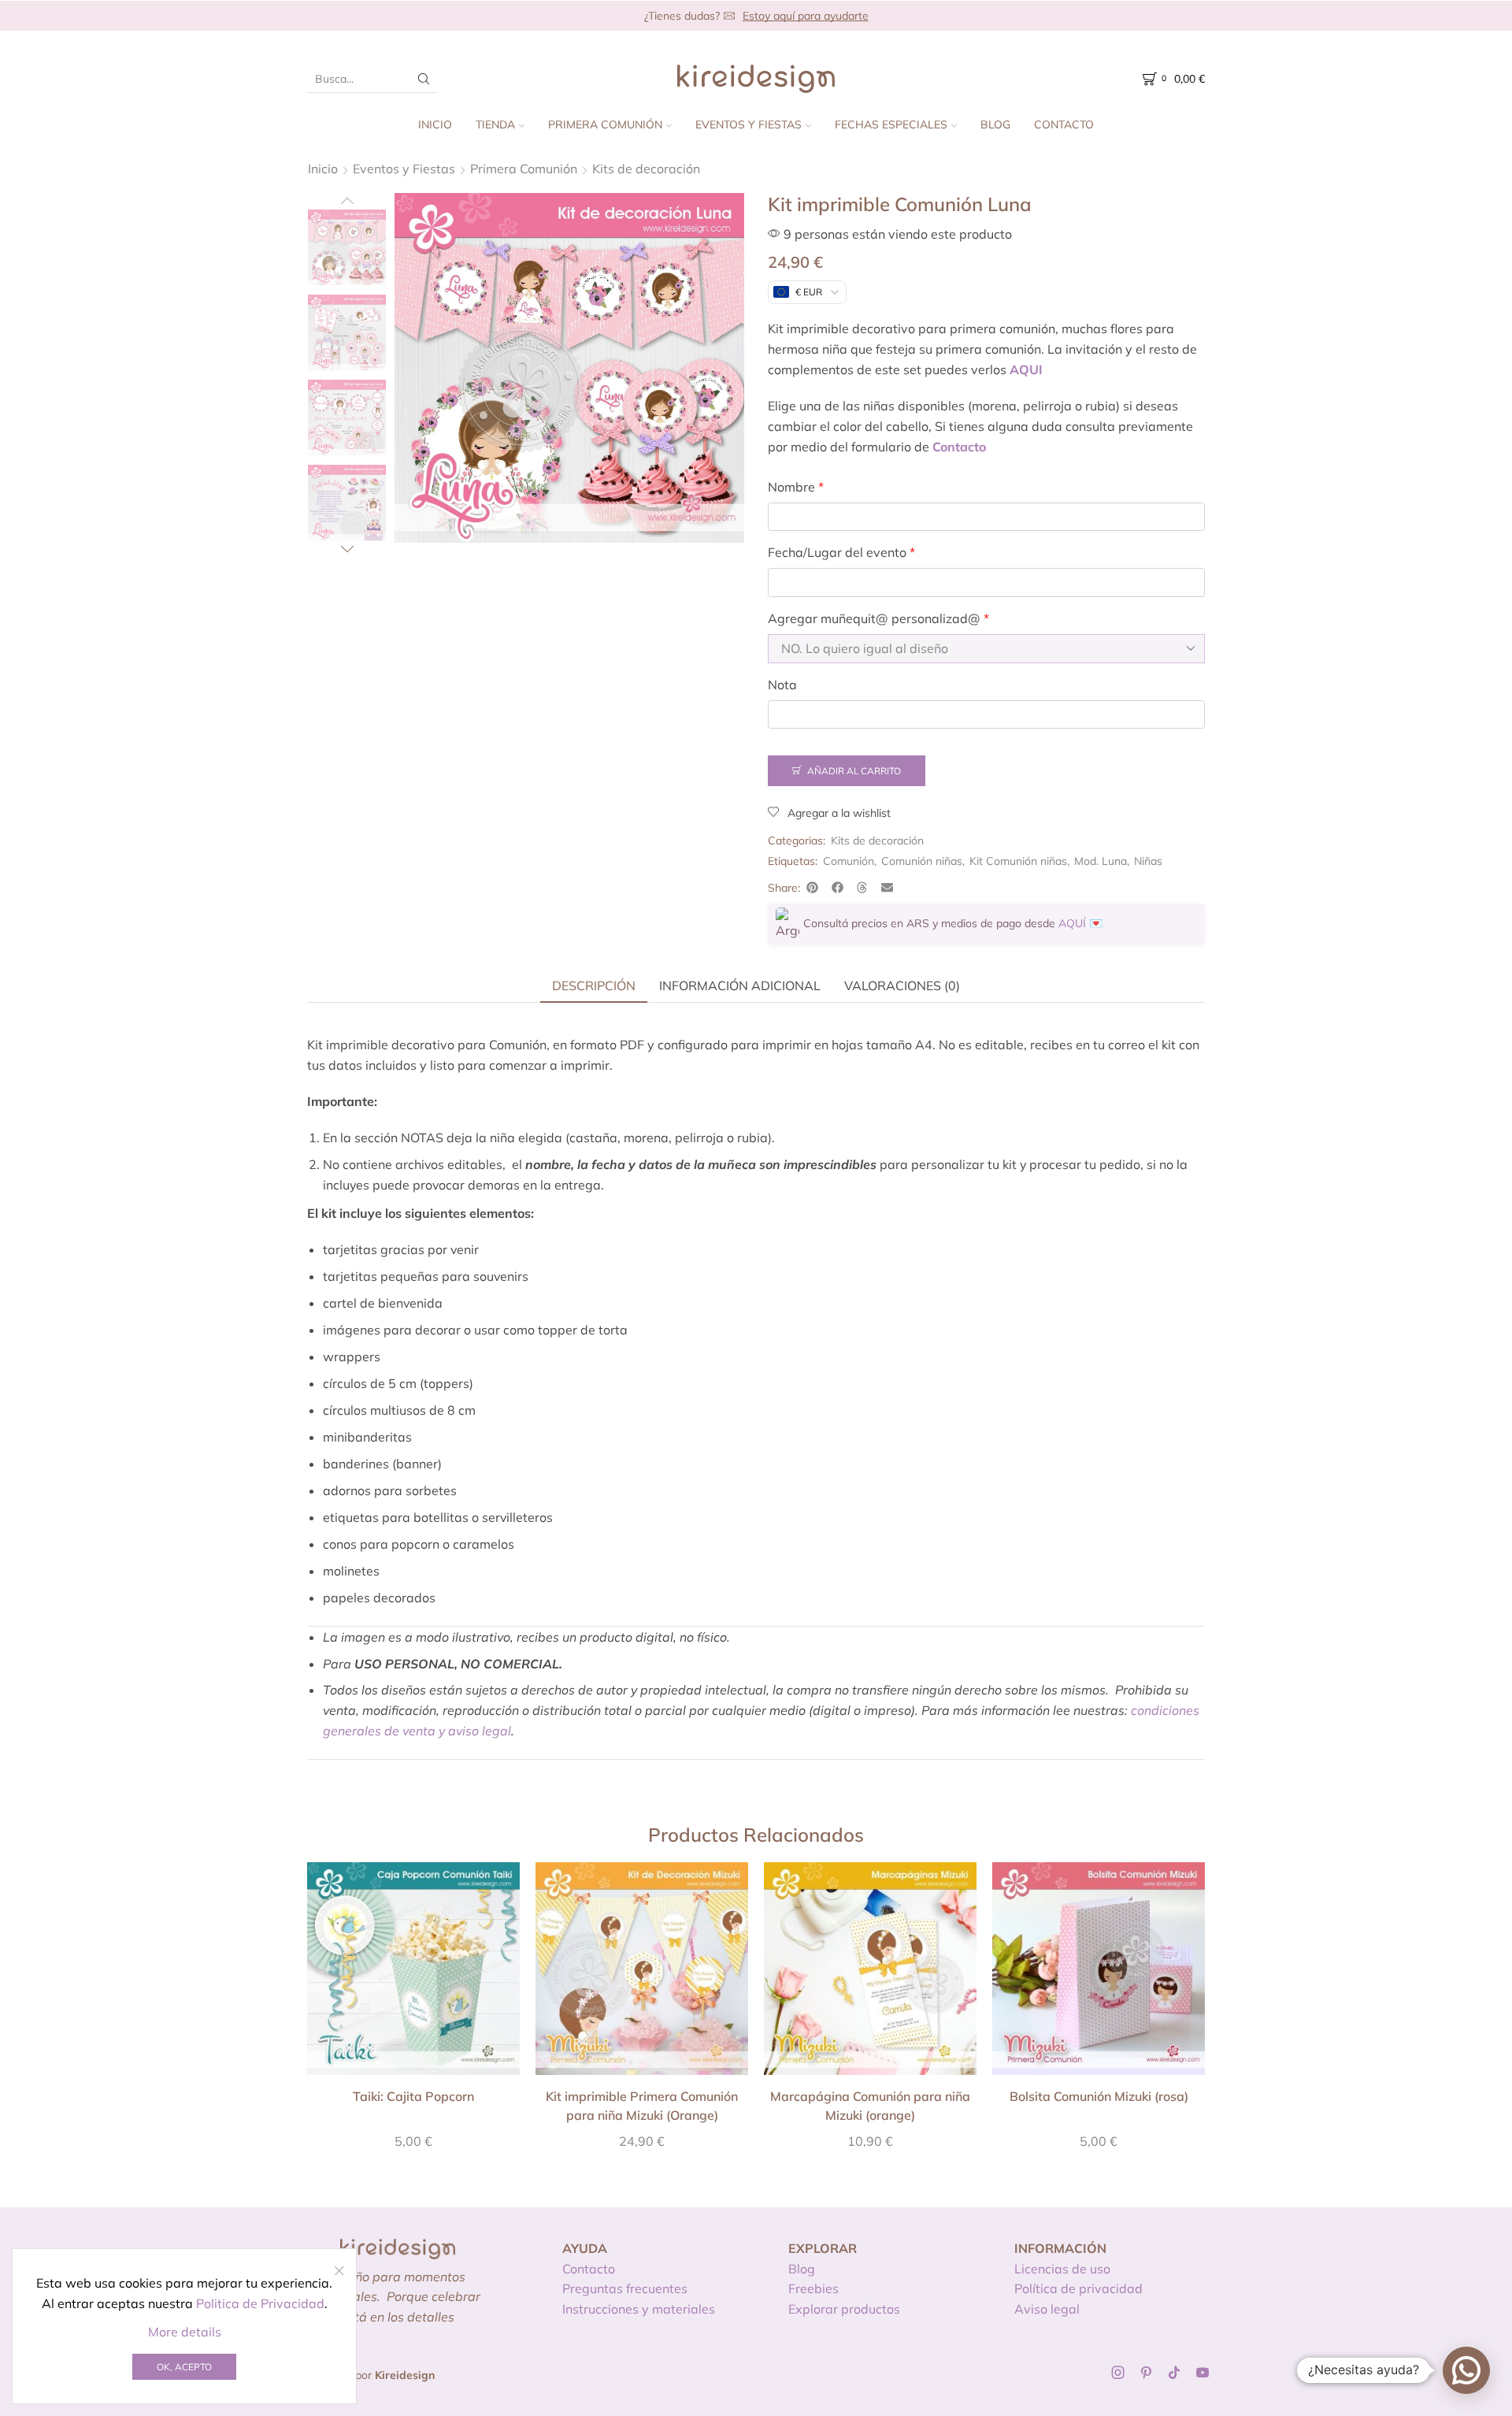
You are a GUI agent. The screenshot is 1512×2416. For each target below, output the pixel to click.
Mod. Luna (1101, 861)
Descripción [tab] (594, 985)
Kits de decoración (646, 169)
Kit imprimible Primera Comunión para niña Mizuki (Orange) (642, 2106)
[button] (813, 888)
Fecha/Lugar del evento (841, 552)
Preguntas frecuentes (625, 2288)
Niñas (1148, 861)
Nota (782, 685)
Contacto (1064, 124)
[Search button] (424, 79)
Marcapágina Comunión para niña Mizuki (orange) (870, 2106)
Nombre (796, 487)
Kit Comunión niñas (1018, 861)
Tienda (495, 124)
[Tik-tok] (1174, 2373)
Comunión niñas (922, 861)
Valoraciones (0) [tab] (902, 985)
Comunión (849, 861)
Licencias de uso (1062, 2269)
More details (185, 2332)
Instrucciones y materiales (639, 2309)
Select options (413, 1975)
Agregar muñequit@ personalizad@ (878, 618)
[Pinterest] (1146, 2373)
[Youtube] (1203, 2373)
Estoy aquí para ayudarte (806, 16)
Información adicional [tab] (740, 985)
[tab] (594, 985)
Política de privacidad (1078, 2288)
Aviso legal (1047, 2309)
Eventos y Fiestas (749, 124)
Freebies (813, 2288)
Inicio (435, 124)
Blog (995, 124)
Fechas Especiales (891, 124)
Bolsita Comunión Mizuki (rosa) (1099, 2096)
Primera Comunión (605, 124)
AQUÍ (1072, 923)
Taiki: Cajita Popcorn (413, 2096)
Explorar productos (844, 2309)
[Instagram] (1118, 2373)
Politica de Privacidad (260, 2303)
